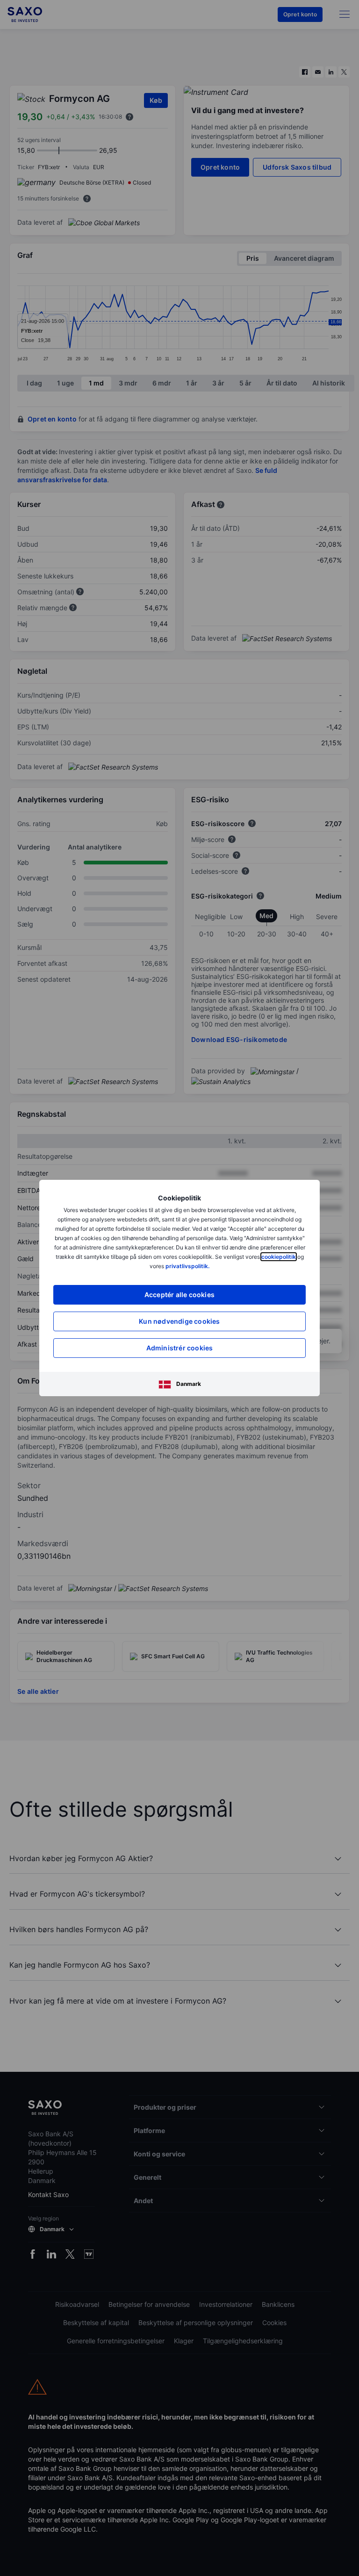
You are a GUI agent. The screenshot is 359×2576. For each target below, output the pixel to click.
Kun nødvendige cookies (179, 1321)
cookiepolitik (279, 1257)
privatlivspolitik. (187, 1266)
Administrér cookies (180, 1348)
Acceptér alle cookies (179, 1295)
